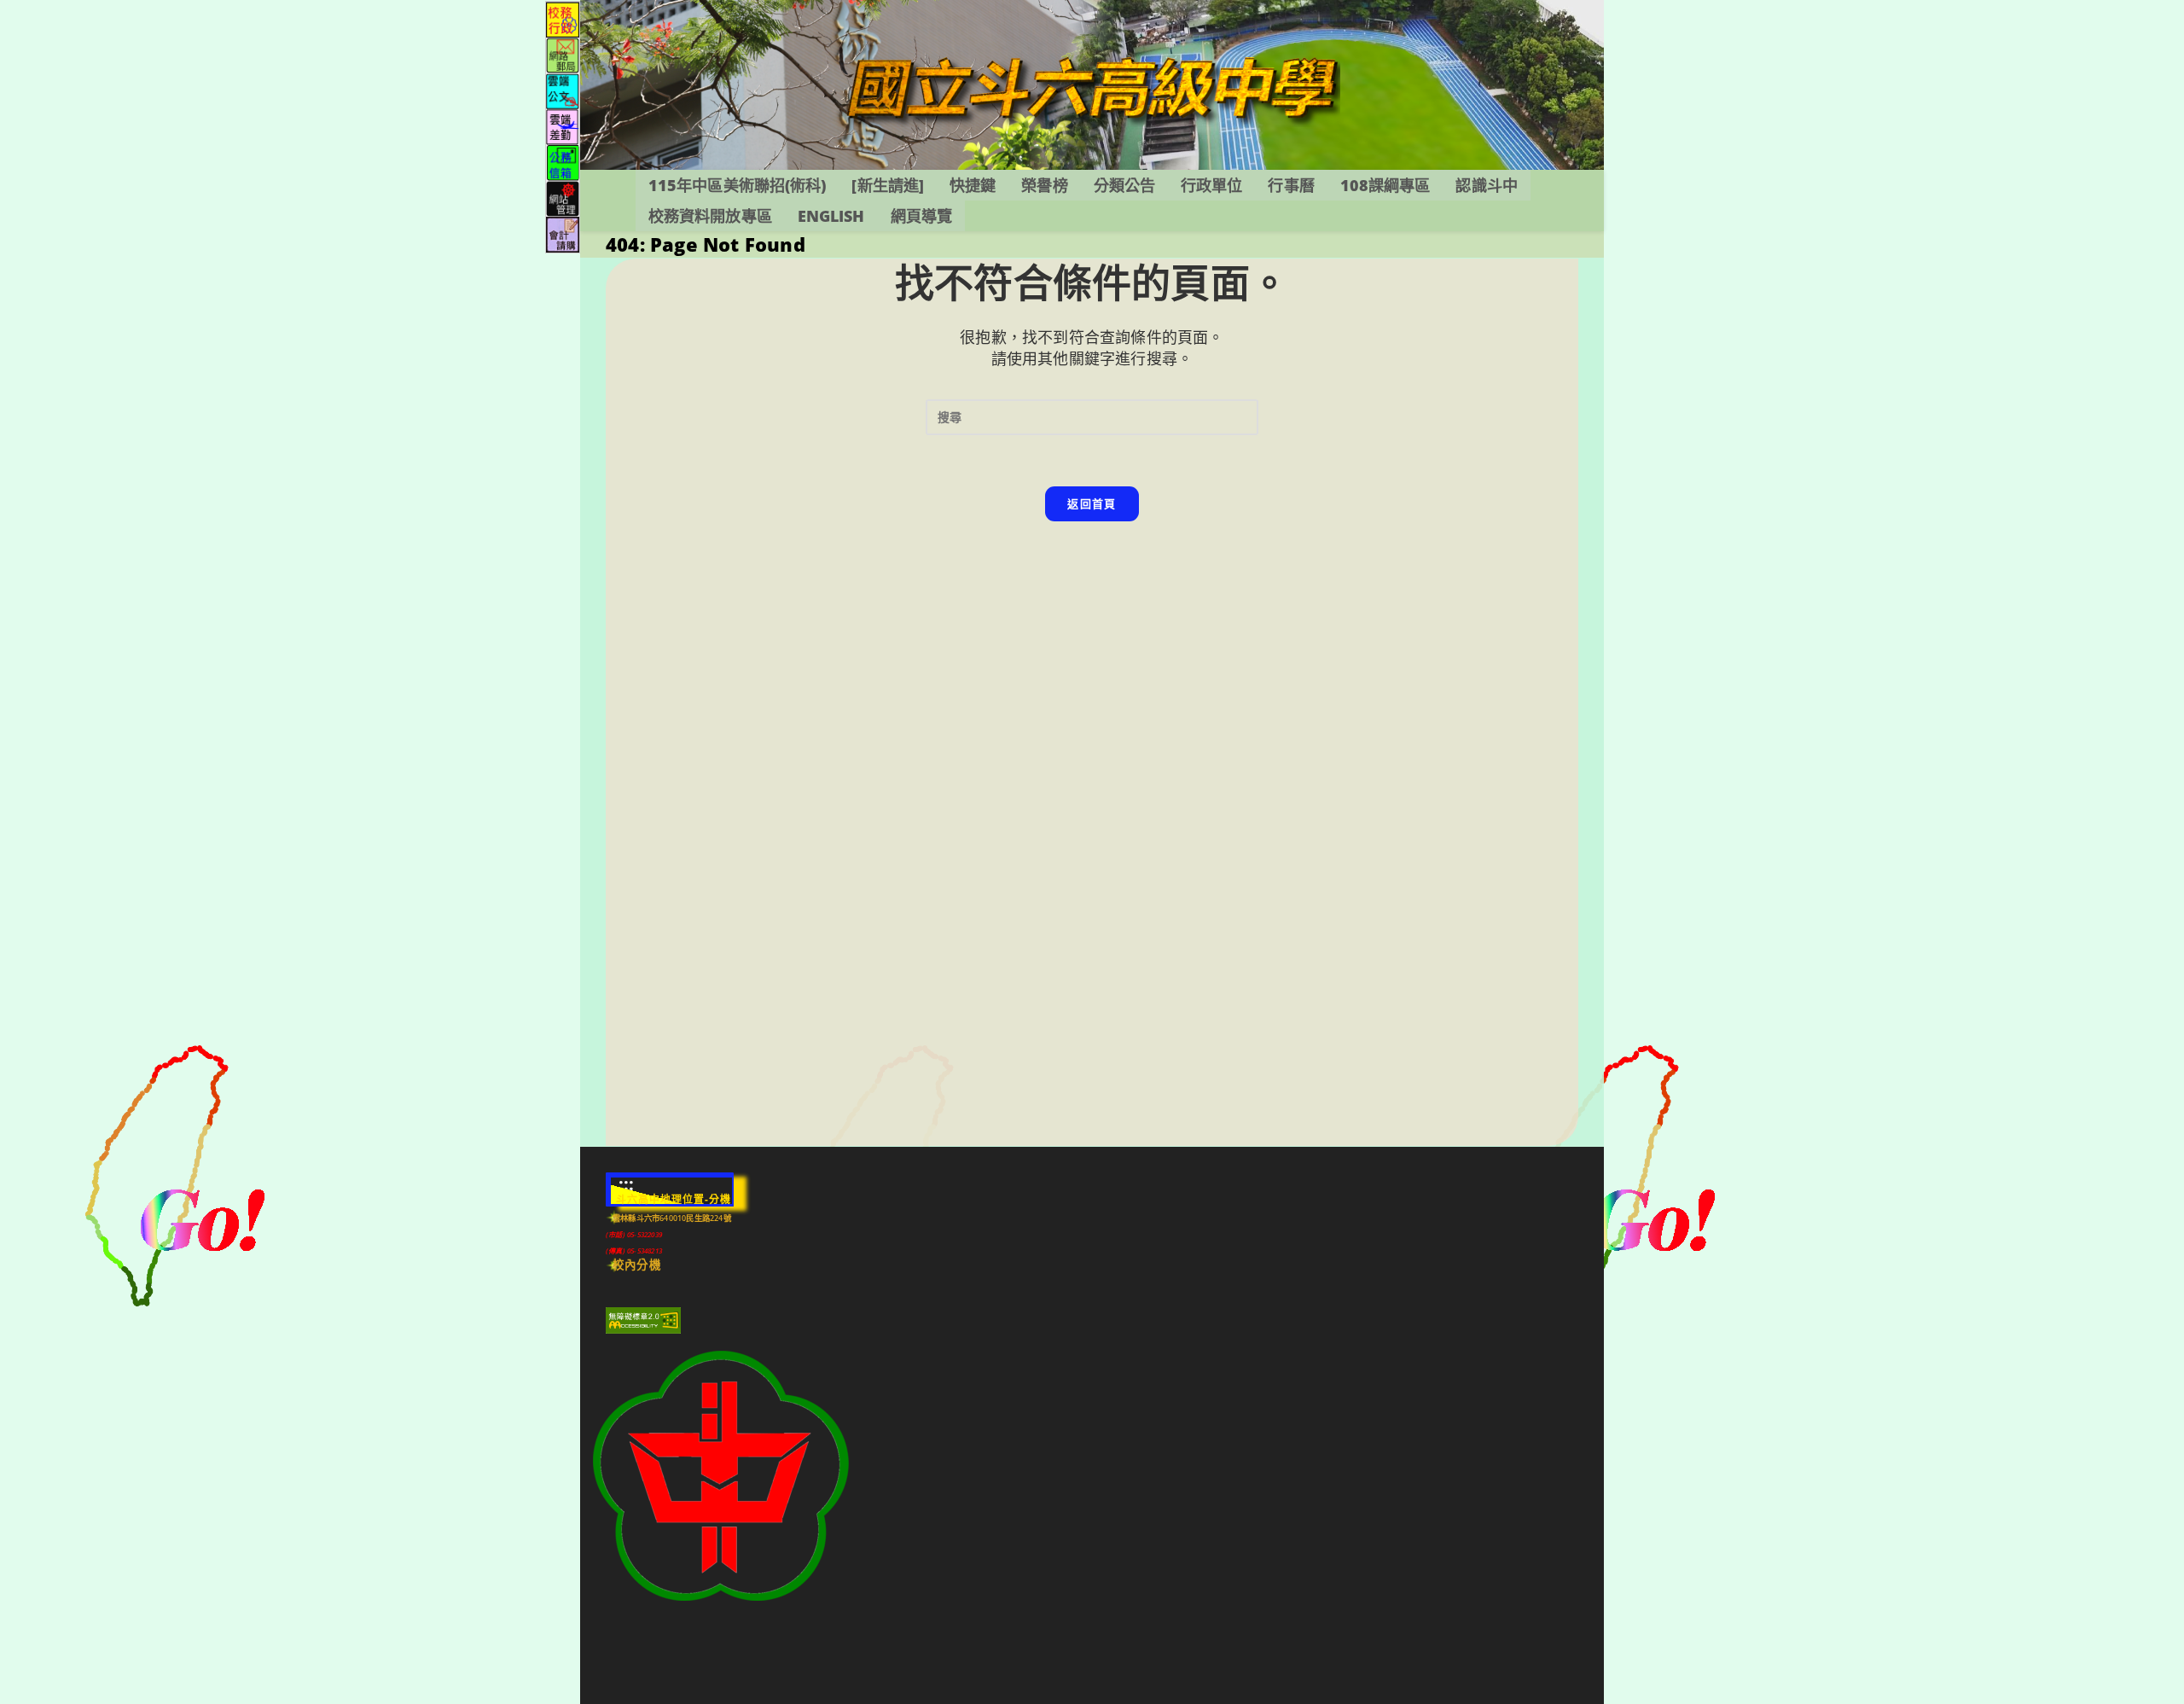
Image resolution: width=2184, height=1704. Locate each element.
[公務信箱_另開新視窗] (563, 162)
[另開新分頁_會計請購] (563, 233)
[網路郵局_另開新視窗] (563, 54)
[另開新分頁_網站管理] (563, 198)
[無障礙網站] (643, 1320)
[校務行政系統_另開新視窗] (563, 18)
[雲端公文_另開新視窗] (563, 90)
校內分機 (637, 1265)
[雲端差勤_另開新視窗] (563, 126)
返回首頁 (1092, 503)
